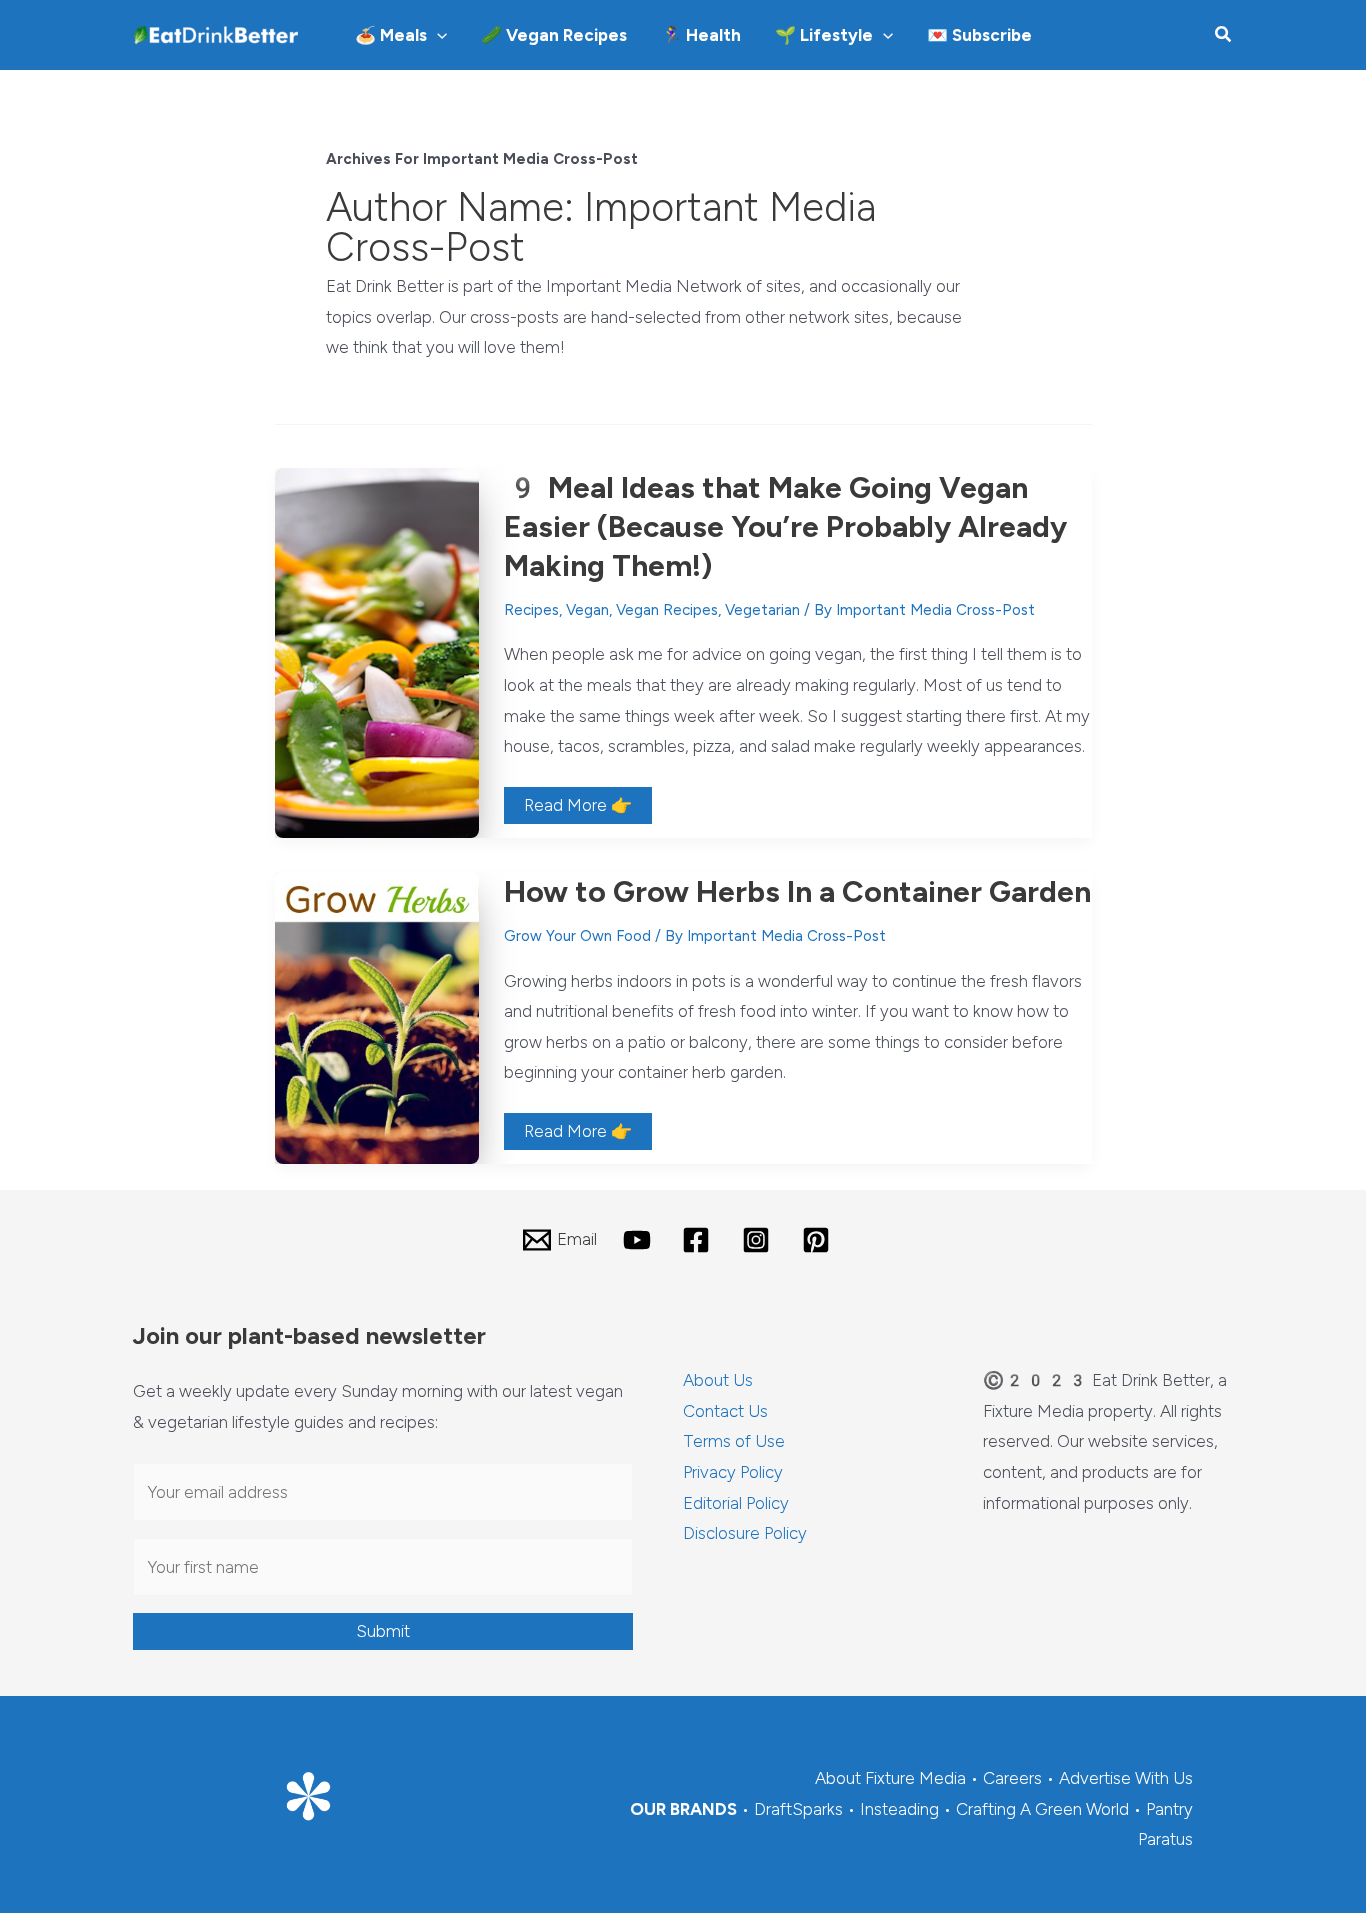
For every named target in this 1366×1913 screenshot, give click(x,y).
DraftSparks (798, 1809)
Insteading (899, 1809)
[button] (437, 35)
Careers (1012, 1778)
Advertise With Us (1126, 1778)
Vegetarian (762, 610)
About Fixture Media (890, 1778)
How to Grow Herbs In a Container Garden (797, 891)
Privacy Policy (733, 1472)
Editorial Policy (736, 1503)
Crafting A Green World (1042, 1809)
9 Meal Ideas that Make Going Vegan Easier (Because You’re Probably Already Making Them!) (785, 526)
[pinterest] (819, 1240)
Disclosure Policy (745, 1533)
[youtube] (640, 1240)
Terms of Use (734, 1441)
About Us (718, 1380)
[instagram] (759, 1240)
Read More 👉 (577, 809)
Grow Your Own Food (577, 936)
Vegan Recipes (667, 610)
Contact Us (725, 1411)
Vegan (587, 610)
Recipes (531, 610)
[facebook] (700, 1240)
